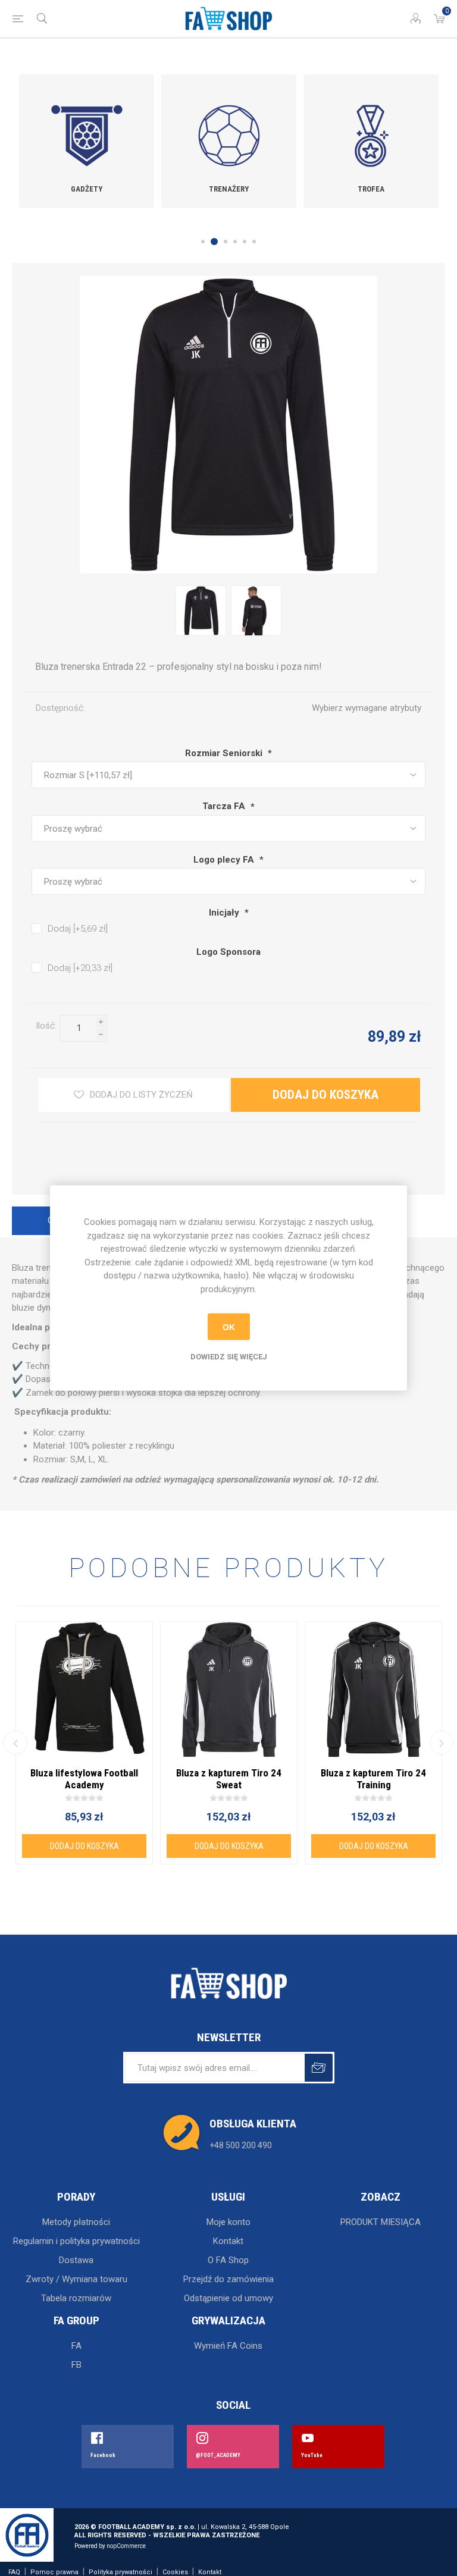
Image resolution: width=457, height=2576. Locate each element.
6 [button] (254, 242)
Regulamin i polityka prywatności (76, 2241)
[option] (87, 141)
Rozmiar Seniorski (225, 753)
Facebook (103, 2455)
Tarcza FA (225, 807)
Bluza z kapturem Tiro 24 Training (373, 1779)
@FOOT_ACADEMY (218, 2455)
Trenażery (229, 189)
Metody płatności (76, 2222)
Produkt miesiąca (381, 2222)
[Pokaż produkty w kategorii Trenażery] (229, 124)
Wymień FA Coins (228, 2346)
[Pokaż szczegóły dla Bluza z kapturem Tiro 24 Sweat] (229, 1690)
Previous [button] (15, 1743)
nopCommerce (126, 2546)
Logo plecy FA (225, 860)
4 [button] (235, 242)
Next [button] (442, 1743)
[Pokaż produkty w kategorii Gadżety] (87, 124)
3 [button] (226, 242)
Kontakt (228, 2241)
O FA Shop (228, 2260)
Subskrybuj (319, 2068)
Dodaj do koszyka (101, 1049)
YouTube (312, 2455)
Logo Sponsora (228, 952)
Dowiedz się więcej (229, 1357)
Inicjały (225, 913)
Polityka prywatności (120, 2572)
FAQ (14, 2572)
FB (76, 2365)
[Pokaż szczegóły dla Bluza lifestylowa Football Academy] (84, 1690)
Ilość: (46, 1026)
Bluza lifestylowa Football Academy (84, 1779)
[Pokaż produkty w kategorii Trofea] (371, 124)
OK (229, 1327)
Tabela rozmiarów (76, 2298)
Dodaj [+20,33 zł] (80, 968)
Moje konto (228, 2222)
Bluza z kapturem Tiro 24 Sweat (229, 1779)
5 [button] (245, 242)
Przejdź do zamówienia (228, 2279)
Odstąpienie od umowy (228, 2298)
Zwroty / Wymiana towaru (76, 2279)
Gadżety (87, 189)
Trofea (371, 189)
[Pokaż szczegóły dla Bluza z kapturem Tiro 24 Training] (373, 1690)
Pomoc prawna (54, 2572)
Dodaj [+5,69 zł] (78, 929)
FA (76, 2346)
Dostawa (76, 2260)
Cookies (175, 2572)
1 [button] (203, 242)
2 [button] (214, 242)
